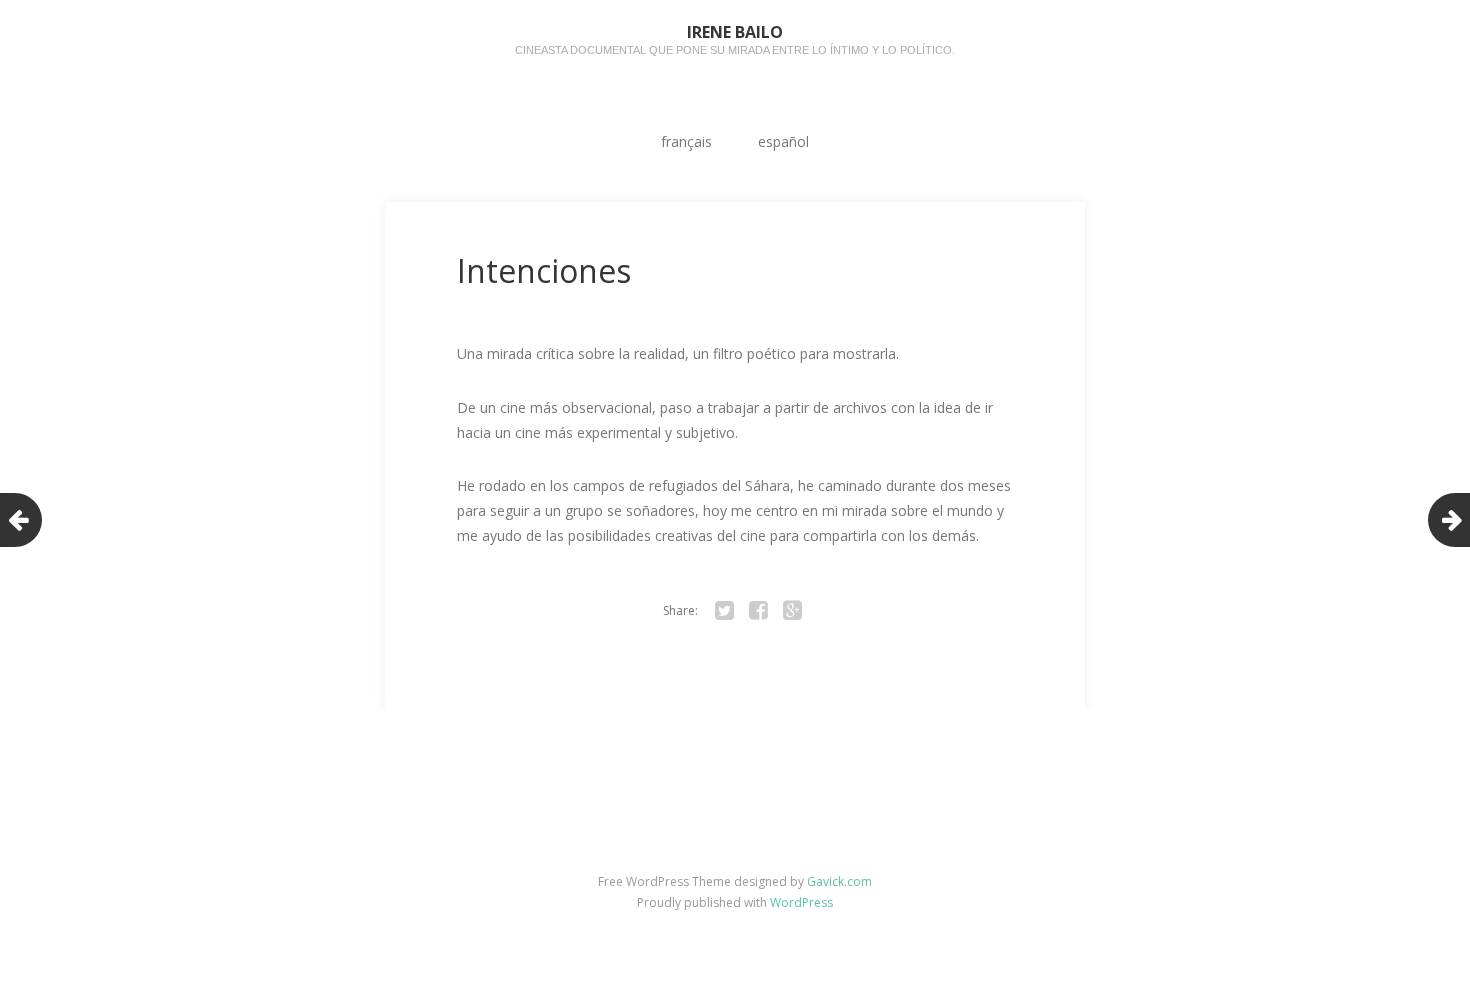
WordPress (801, 902)
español (783, 141)
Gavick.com (839, 881)
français (686, 141)
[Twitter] (724, 611)
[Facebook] (758, 611)
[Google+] (792, 611)
